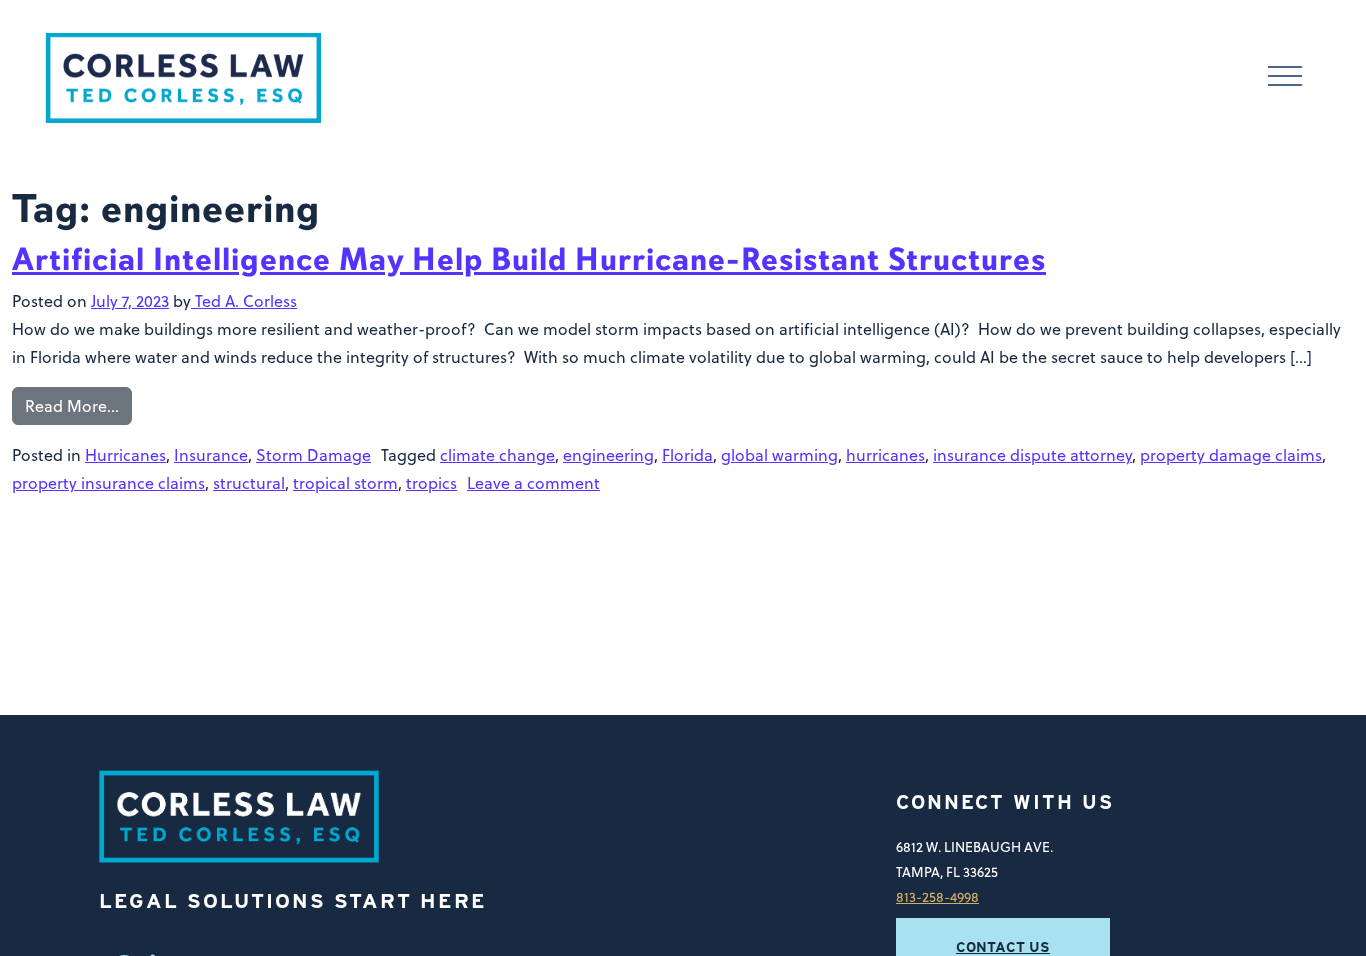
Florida (687, 455)
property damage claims (1231, 455)
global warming (779, 455)
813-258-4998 (937, 896)
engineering (608, 455)
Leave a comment (533, 483)
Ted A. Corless (244, 301)
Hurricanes (125, 455)
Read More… (72, 406)
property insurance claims (108, 483)
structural (249, 483)
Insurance (211, 455)
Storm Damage (313, 455)
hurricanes (885, 455)
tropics (431, 483)
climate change (497, 455)
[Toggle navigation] (1285, 78)
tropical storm (345, 483)
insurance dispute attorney (1032, 455)
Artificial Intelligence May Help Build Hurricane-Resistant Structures (529, 259)
